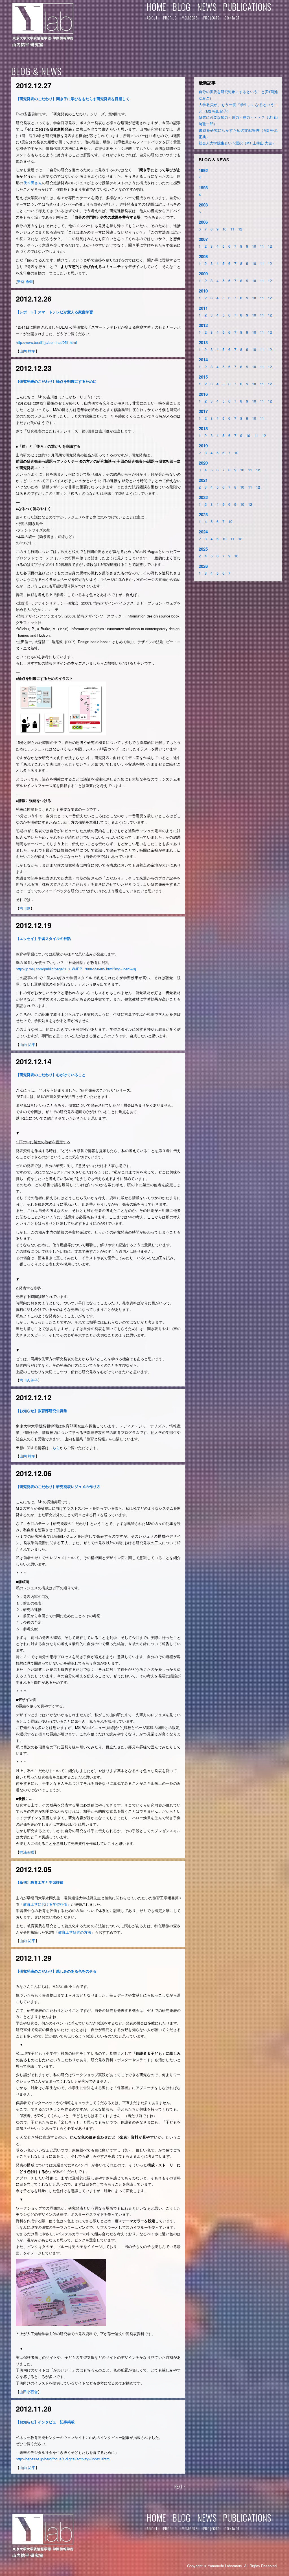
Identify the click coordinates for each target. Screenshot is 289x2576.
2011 (203, 308)
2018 (203, 428)
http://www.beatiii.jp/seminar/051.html (46, 342)
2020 (203, 463)
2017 (203, 411)
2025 (203, 549)
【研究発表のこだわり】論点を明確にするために (56, 381)
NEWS (207, 7)
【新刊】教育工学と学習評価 (40, 1882)
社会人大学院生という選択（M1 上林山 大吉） (237, 143)
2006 (203, 222)
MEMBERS (190, 18)
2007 (203, 239)
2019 (203, 446)
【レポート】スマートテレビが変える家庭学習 (54, 312)
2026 (203, 566)
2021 (203, 480)
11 (232, 229)
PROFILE (170, 18)
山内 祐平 (27, 351)
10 (224, 229)
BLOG (181, 7)
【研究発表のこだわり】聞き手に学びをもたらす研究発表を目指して (73, 99)
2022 (203, 497)
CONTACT (232, 18)
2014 (203, 360)
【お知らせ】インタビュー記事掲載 (45, 2422)
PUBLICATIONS (247, 7)
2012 (203, 325)
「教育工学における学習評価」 (45, 1904)
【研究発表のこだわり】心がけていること (51, 1075)
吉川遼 (25, 908)
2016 (203, 394)
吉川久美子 (29, 1380)
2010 (203, 291)
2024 (203, 532)
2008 (203, 256)
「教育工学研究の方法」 (75, 1932)
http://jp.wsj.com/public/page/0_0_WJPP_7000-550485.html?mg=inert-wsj (76, 969)
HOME (156, 7)
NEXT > (180, 2487)
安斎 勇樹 (25, 281)
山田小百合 (29, 2392)
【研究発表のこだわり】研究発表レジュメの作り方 (58, 1486)
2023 (203, 515)
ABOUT (152, 18)
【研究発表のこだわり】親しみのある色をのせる (56, 1971)
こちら (54, 1448)
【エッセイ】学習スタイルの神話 (43, 938)
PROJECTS (211, 18)
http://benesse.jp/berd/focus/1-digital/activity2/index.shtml (63, 2459)
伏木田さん (33, 183)
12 (240, 229)
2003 (203, 205)
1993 (203, 188)
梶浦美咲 (27, 1852)
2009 (203, 274)
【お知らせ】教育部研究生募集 (41, 1411)
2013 (203, 342)
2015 (203, 377)
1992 (203, 170)
